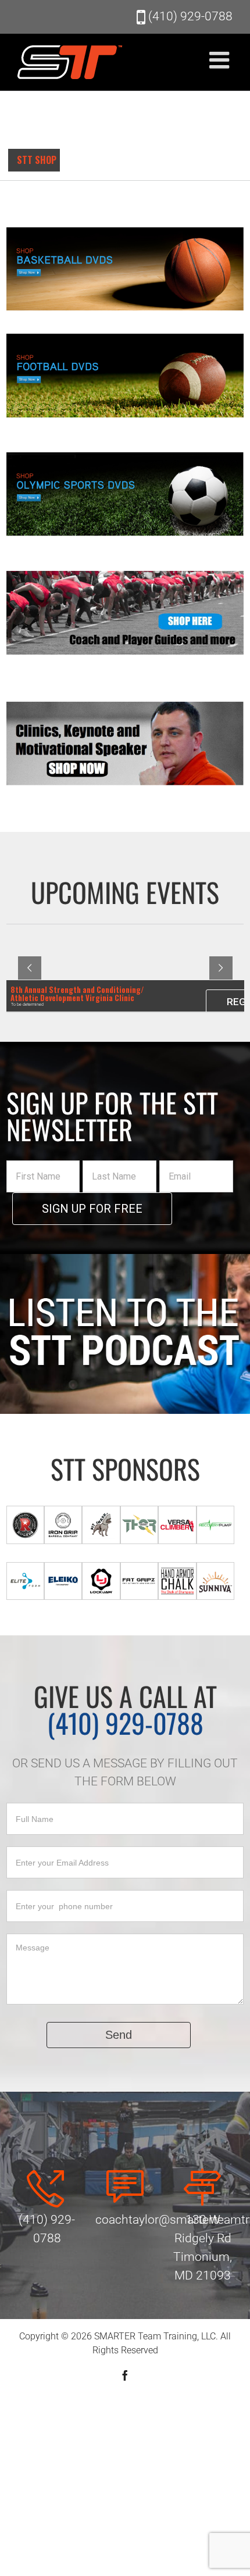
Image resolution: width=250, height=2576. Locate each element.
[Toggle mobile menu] (221, 60)
